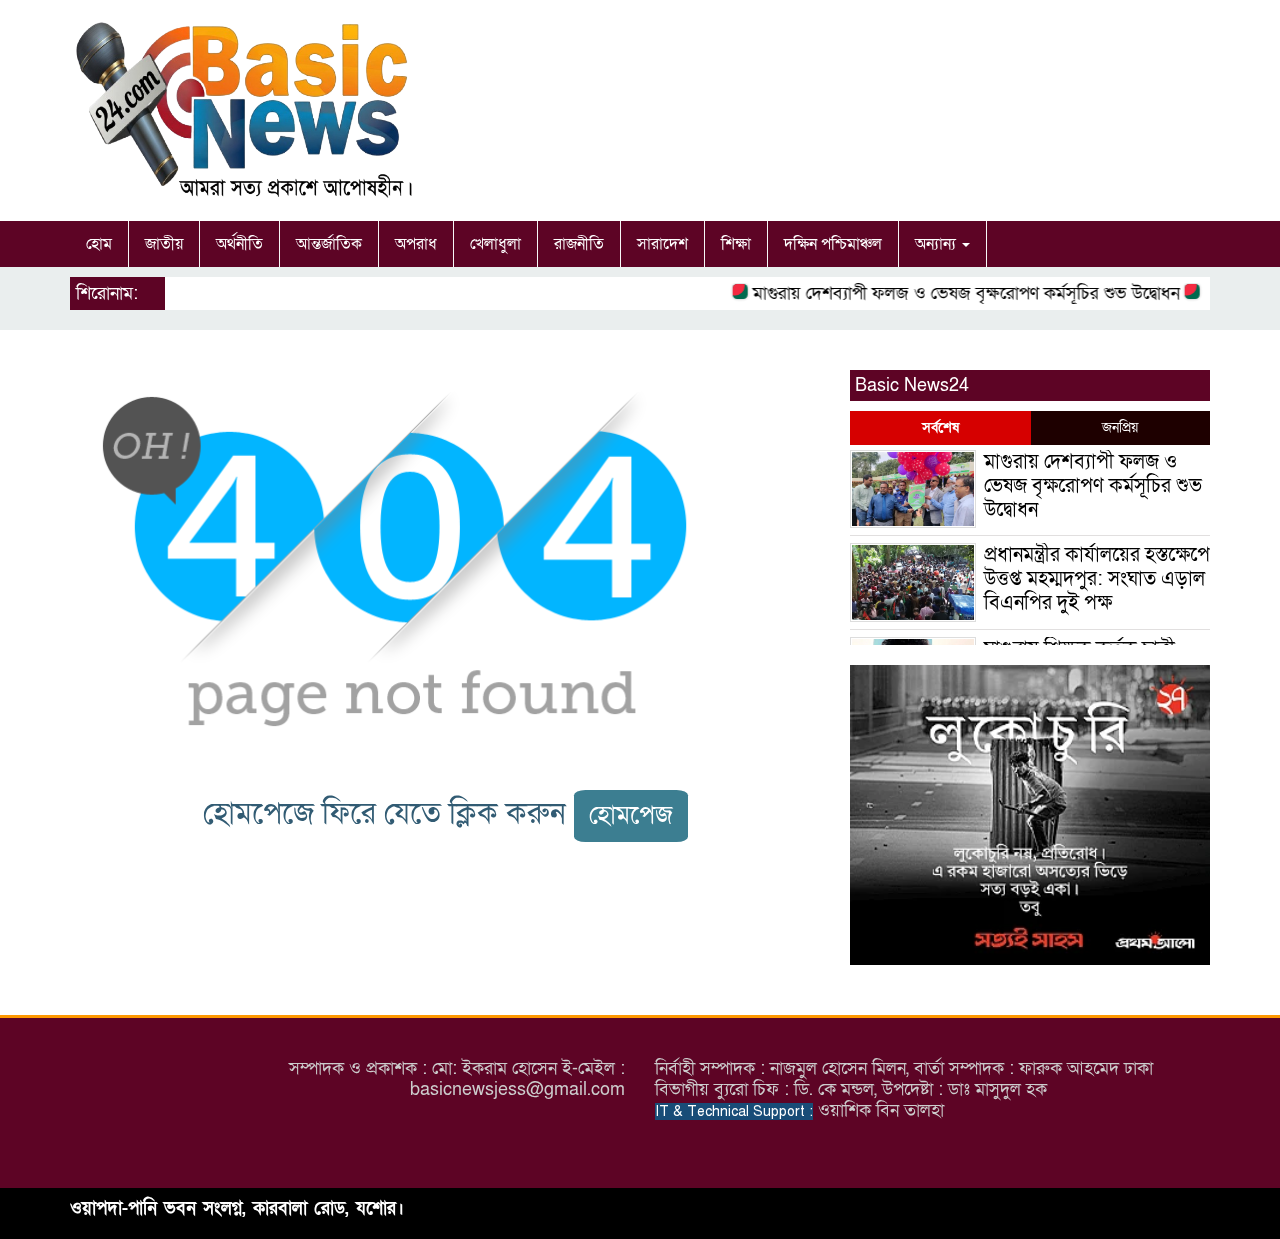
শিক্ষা (736, 244)
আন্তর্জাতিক (329, 244)
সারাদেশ (662, 244)
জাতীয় (164, 244)
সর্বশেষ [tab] (940, 427)
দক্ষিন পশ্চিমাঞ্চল (833, 244)
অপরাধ (416, 244)
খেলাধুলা (495, 244)
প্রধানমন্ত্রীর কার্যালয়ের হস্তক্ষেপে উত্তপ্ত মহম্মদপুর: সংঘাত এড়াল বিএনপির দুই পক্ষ (1097, 579)
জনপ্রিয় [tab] (1120, 427)
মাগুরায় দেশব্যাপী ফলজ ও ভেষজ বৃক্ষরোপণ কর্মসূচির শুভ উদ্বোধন (952, 293)
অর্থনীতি (239, 244)
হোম (99, 244)
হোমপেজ (631, 815)
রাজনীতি (579, 244)
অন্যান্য (937, 244)
